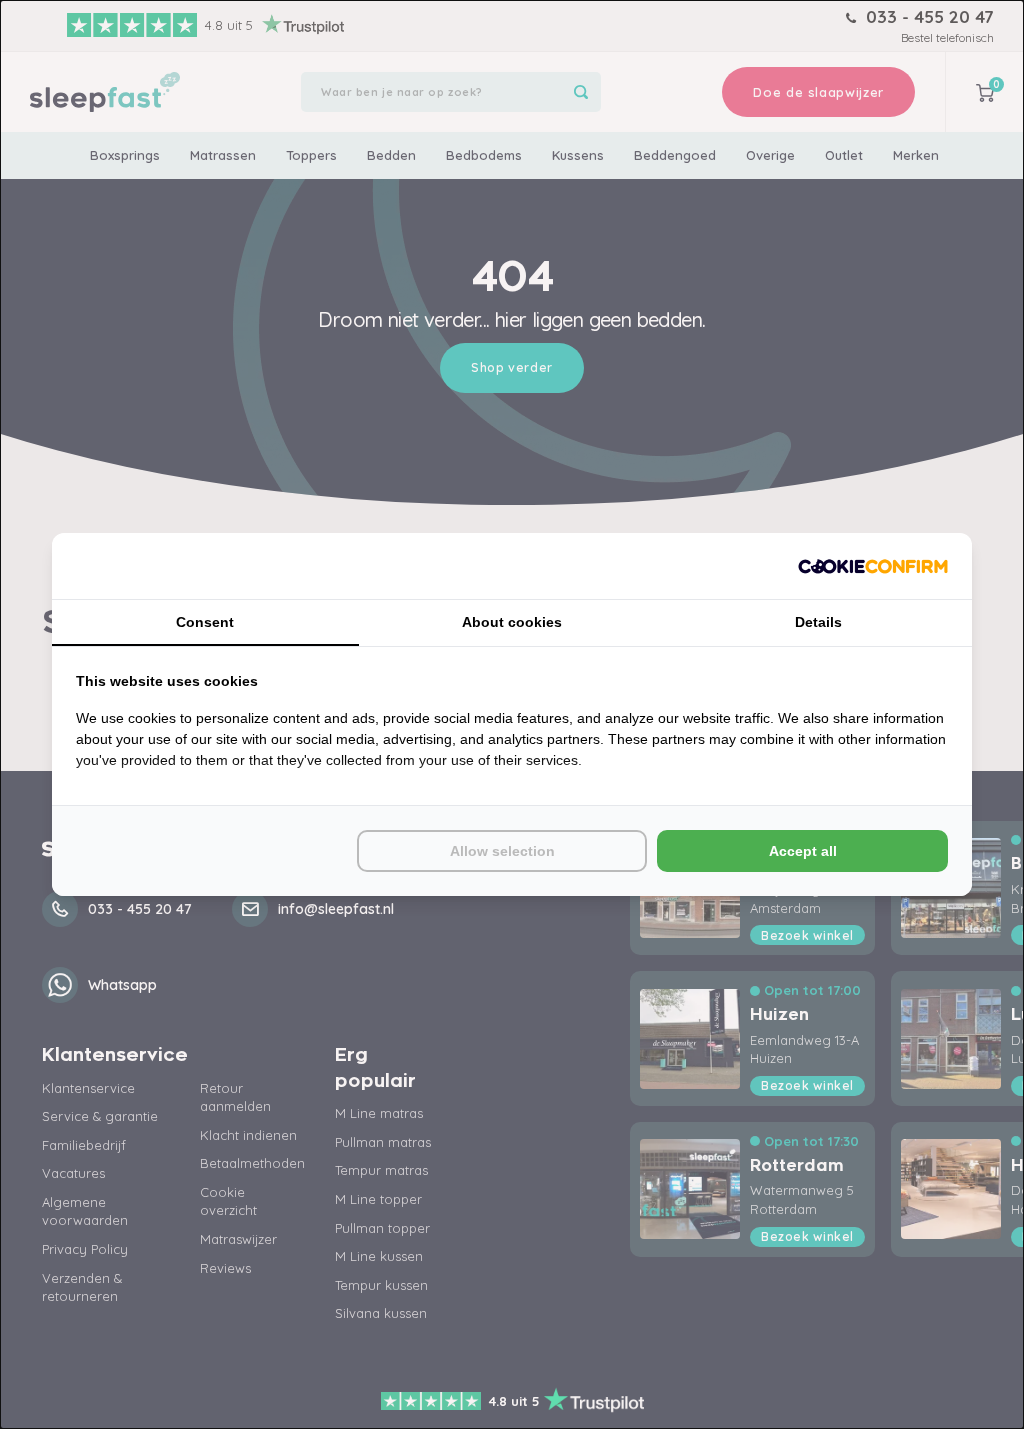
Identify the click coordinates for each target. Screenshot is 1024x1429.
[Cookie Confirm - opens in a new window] (873, 566)
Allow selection (502, 851)
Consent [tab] (205, 622)
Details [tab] (818, 622)
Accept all (803, 851)
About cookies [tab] (512, 622)
